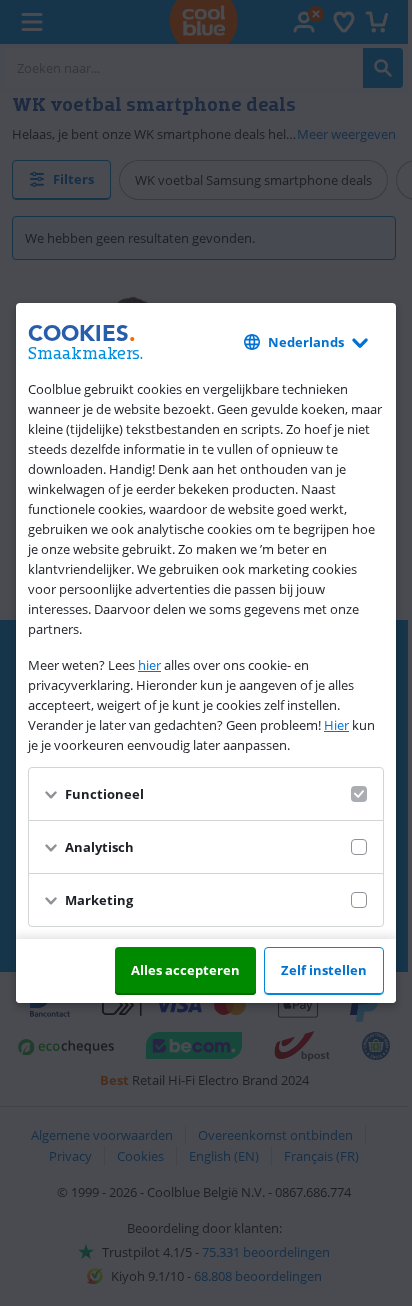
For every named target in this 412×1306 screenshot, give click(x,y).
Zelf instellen (324, 970)
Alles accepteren (185, 970)
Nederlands (306, 342)
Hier (336, 725)
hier (149, 665)
